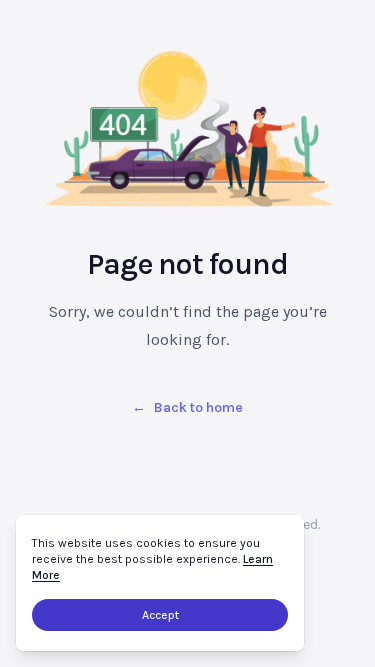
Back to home (187, 407)
